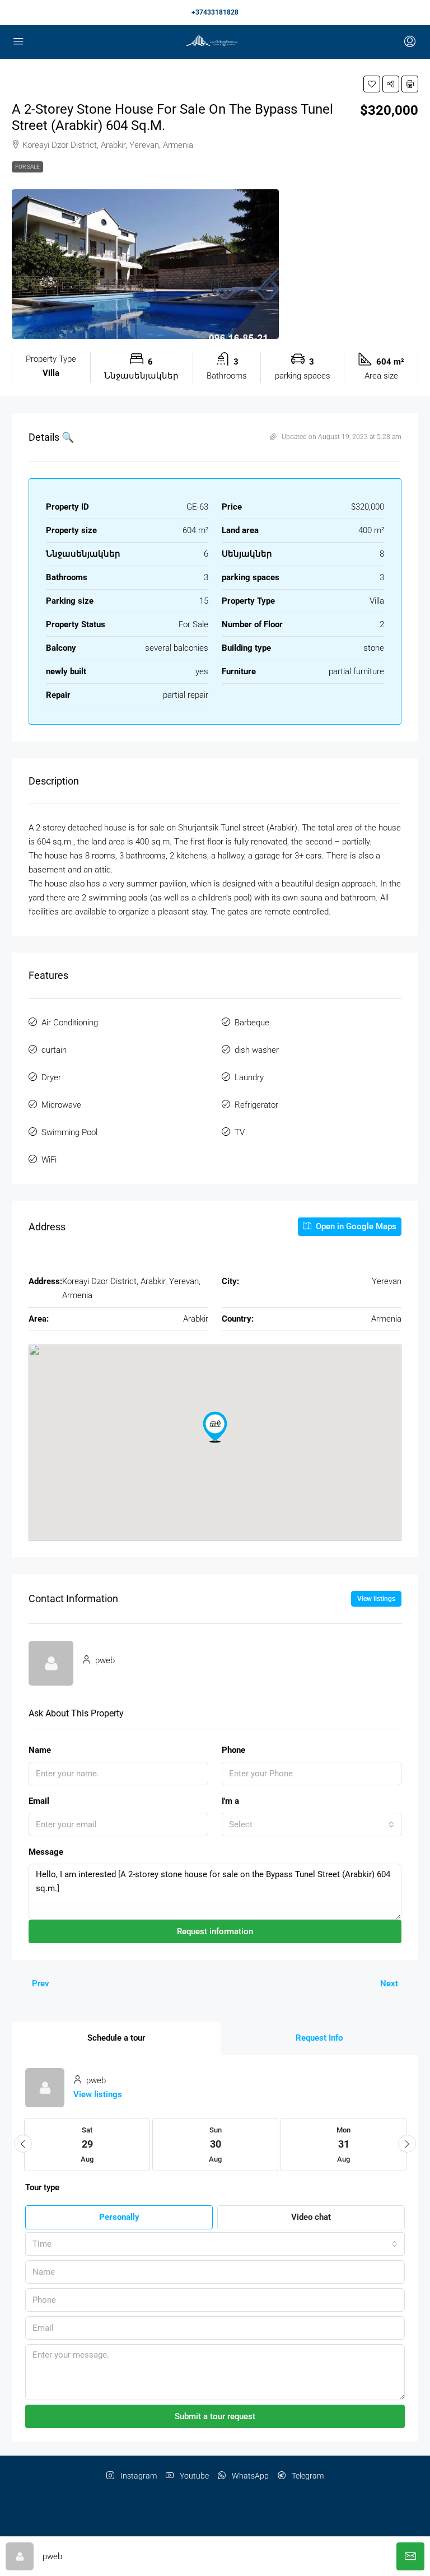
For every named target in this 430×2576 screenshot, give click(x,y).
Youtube (193, 2476)
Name (40, 1750)
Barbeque (252, 1023)
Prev (41, 1984)
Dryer (51, 1077)
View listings (376, 1599)
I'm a (230, 1801)
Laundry (249, 1077)
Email (39, 1801)
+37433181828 (215, 12)
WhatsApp (249, 2476)
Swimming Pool (69, 1132)
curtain (54, 1050)
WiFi (49, 1160)
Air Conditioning (70, 1023)
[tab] (116, 2038)
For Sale (27, 167)
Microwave (61, 1105)
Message (46, 1852)
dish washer (257, 1050)
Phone (233, 1750)
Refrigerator (256, 1105)
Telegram (307, 2476)
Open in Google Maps (355, 1226)
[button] (372, 84)
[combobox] (312, 1824)
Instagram (138, 2476)
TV (240, 1132)
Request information (215, 1931)
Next (389, 1984)
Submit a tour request (215, 2416)
